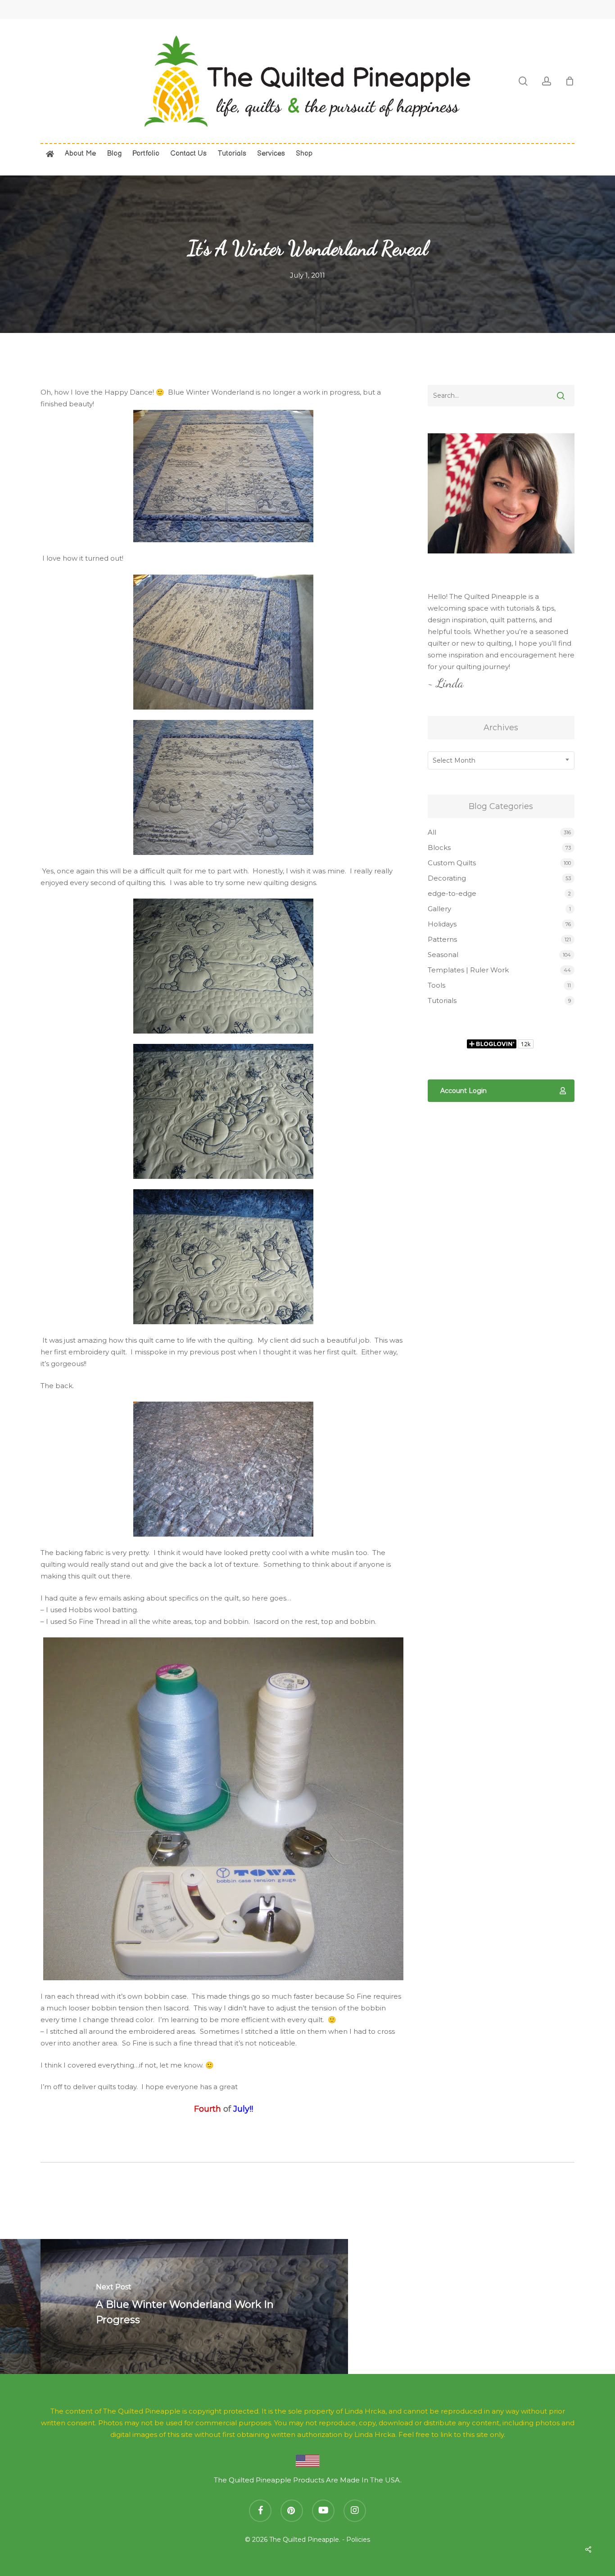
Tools (436, 985)
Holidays (442, 924)
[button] (501, 1091)
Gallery (439, 909)
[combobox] (501, 760)
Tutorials (442, 1000)
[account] (547, 81)
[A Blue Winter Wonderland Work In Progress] (194, 2306)
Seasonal (443, 955)
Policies (358, 2540)
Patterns (442, 939)
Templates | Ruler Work (468, 970)
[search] (523, 81)
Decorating (447, 878)
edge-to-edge (452, 893)
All (432, 832)
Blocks (439, 847)
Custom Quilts (452, 863)
